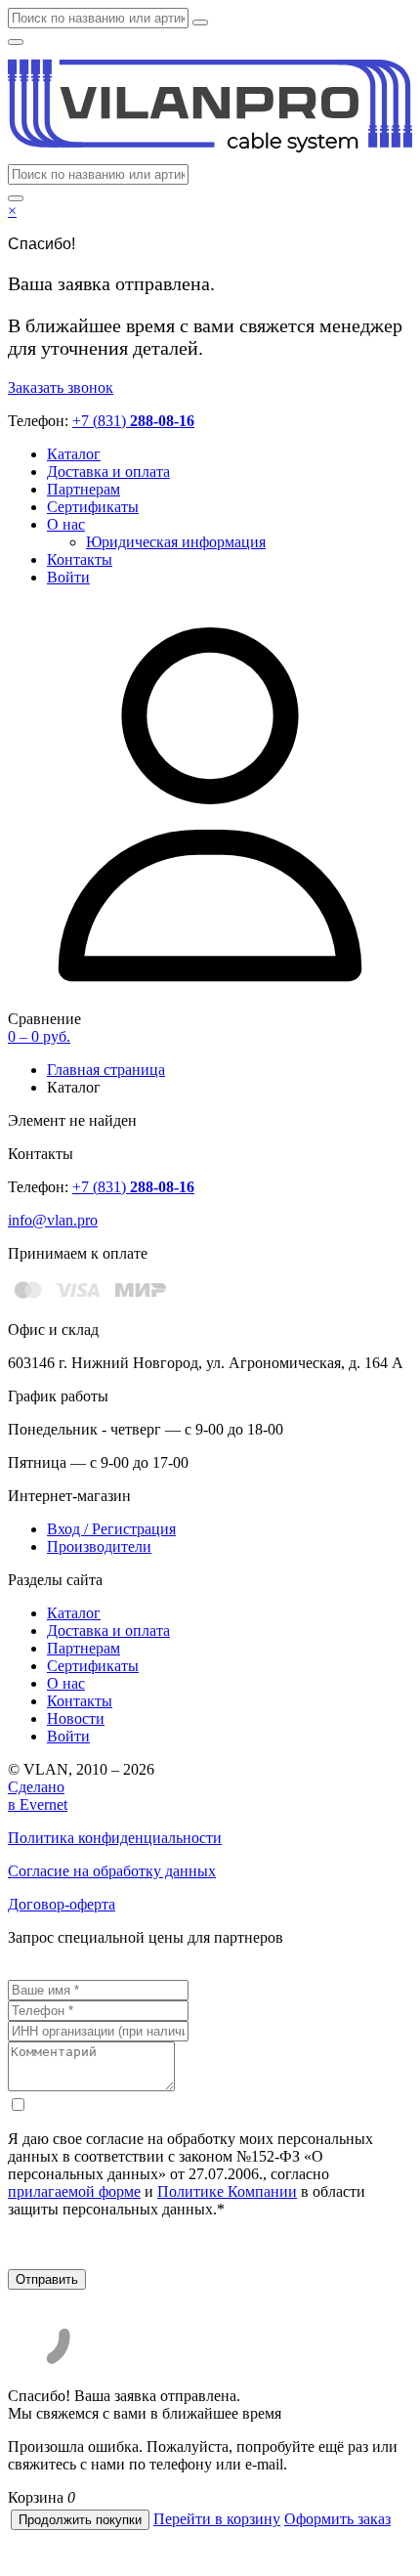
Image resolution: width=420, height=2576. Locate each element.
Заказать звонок (61, 387)
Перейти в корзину (217, 2519)
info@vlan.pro (53, 1220)
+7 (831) (133, 421)
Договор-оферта (62, 1904)
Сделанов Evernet (38, 1796)
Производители (99, 1546)
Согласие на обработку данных (112, 1871)
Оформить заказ (337, 2519)
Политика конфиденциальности (115, 1838)
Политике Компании (227, 2191)
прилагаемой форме (74, 2191)
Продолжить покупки (80, 2520)
